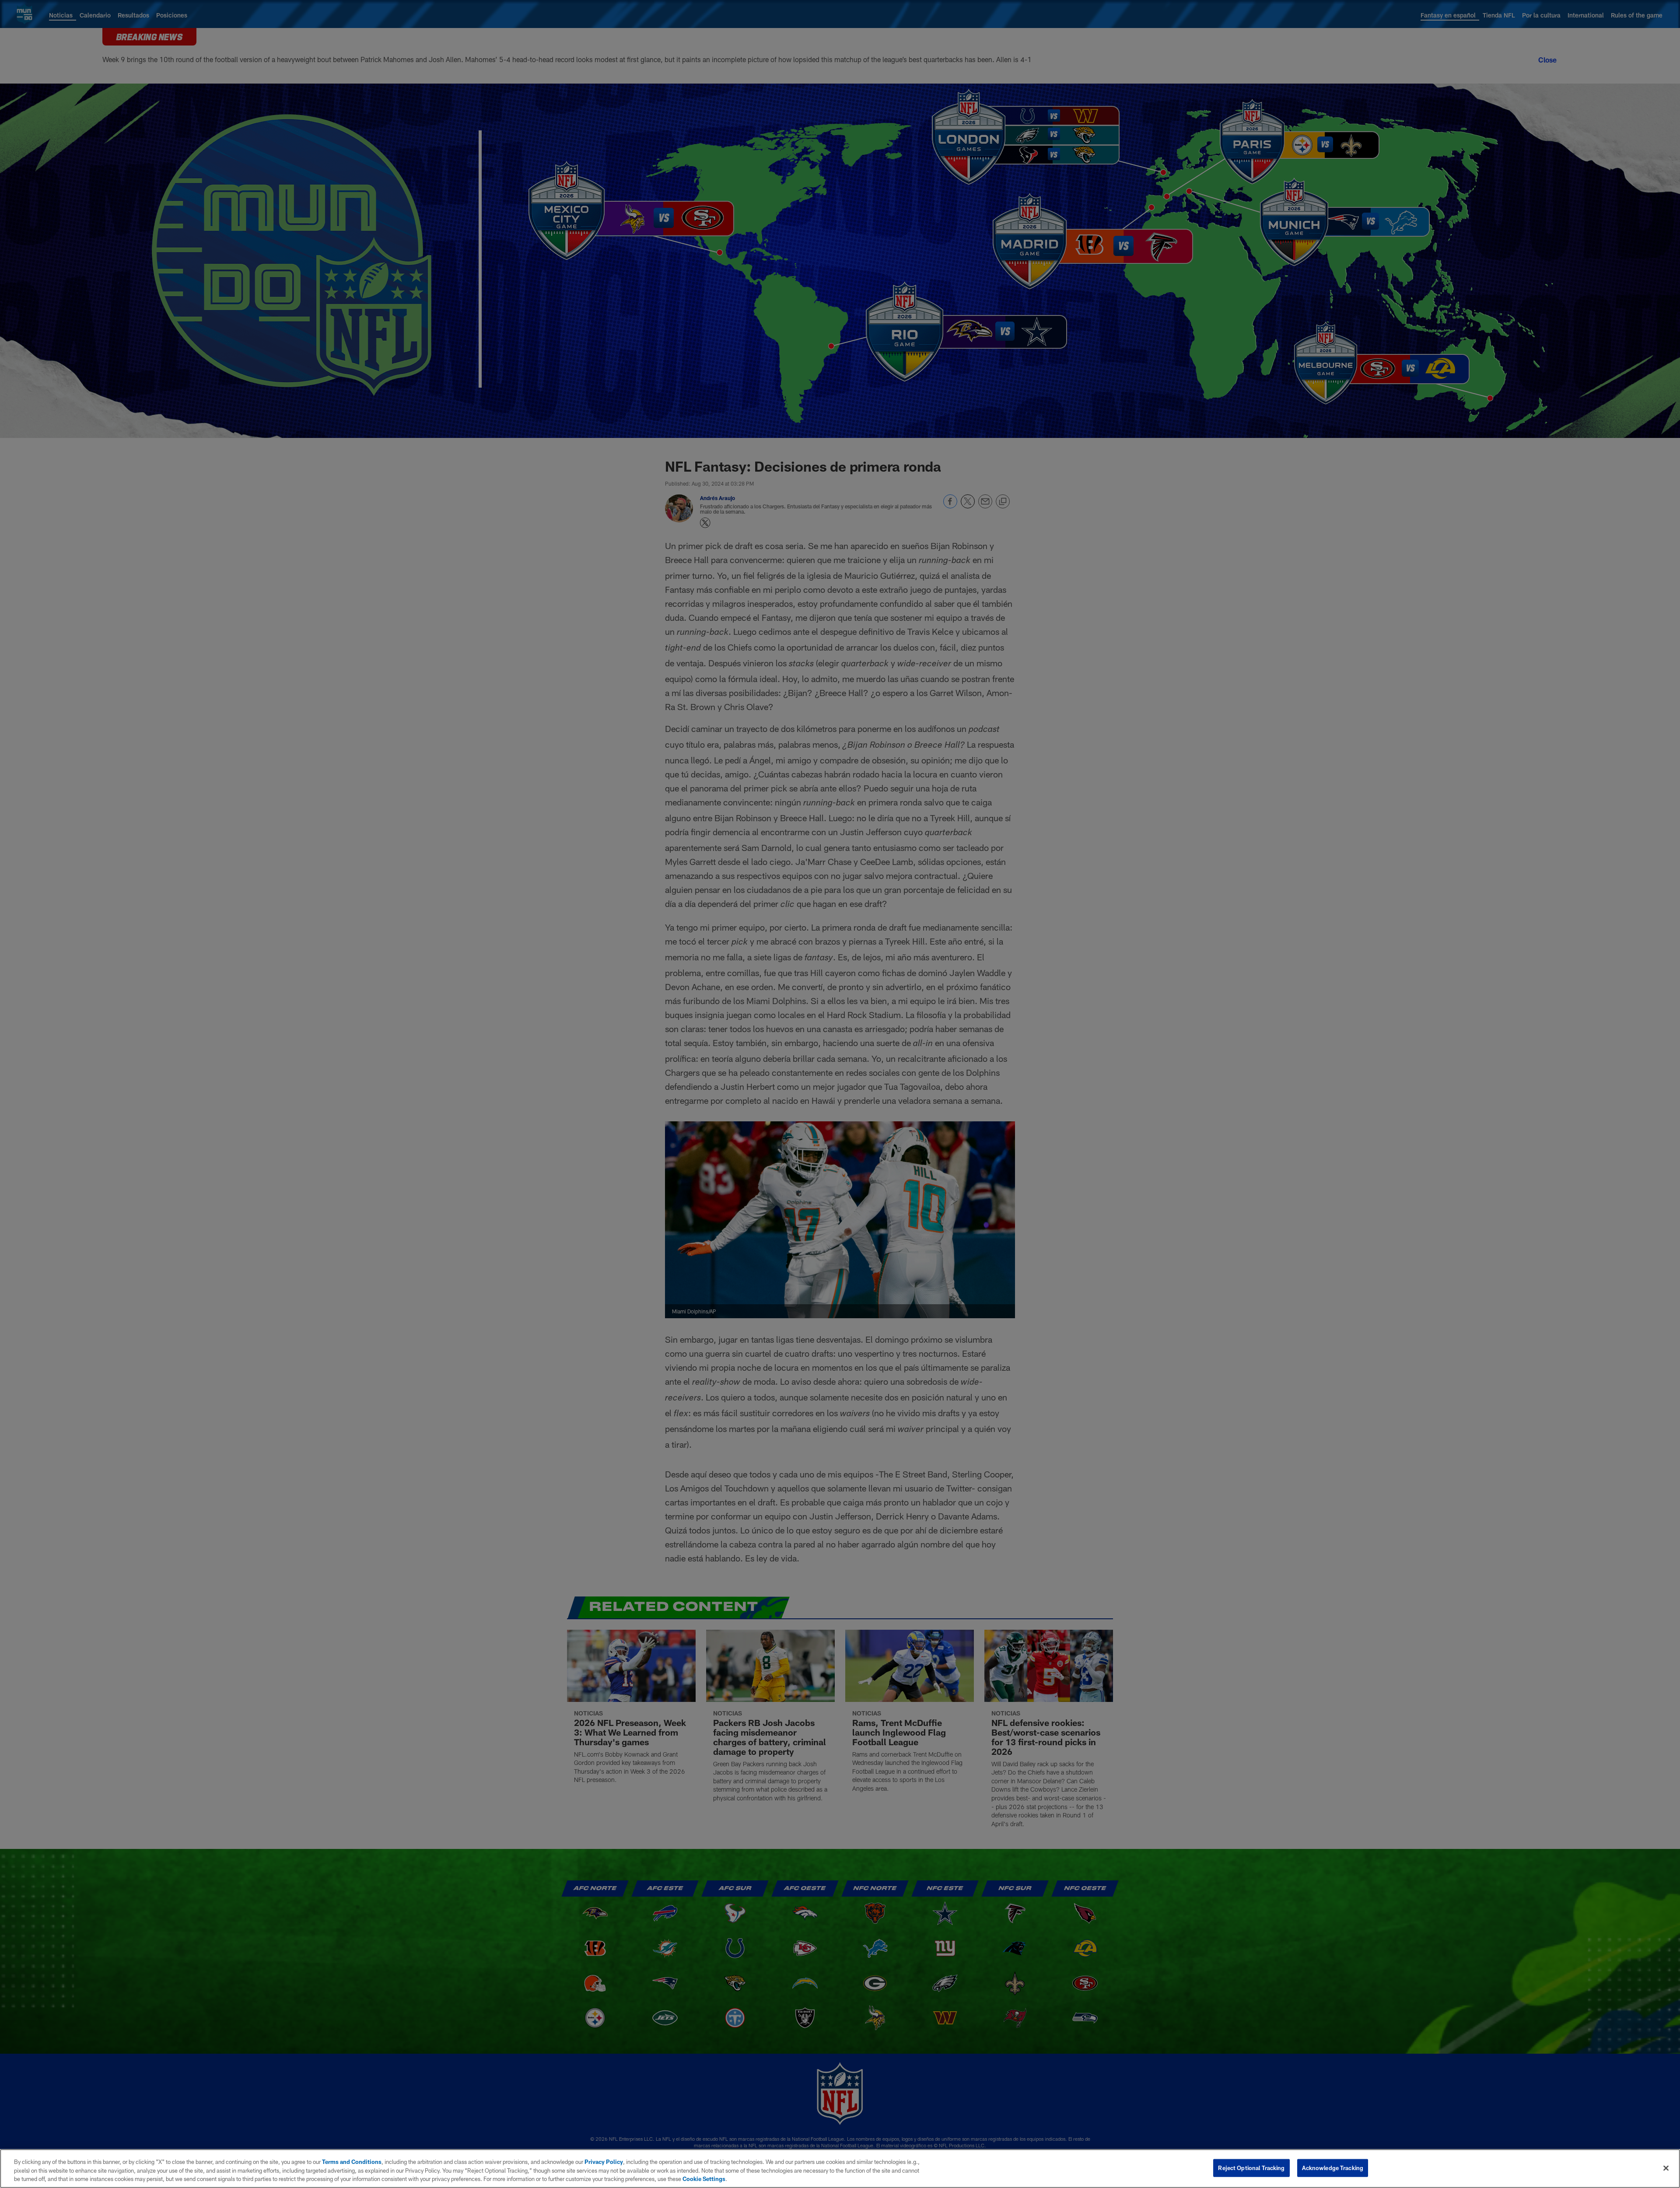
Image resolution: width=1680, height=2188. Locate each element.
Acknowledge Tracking (1333, 2167)
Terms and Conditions (352, 2162)
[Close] (1666, 2168)
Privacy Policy (604, 2162)
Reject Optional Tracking (1251, 2167)
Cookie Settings (704, 2179)
